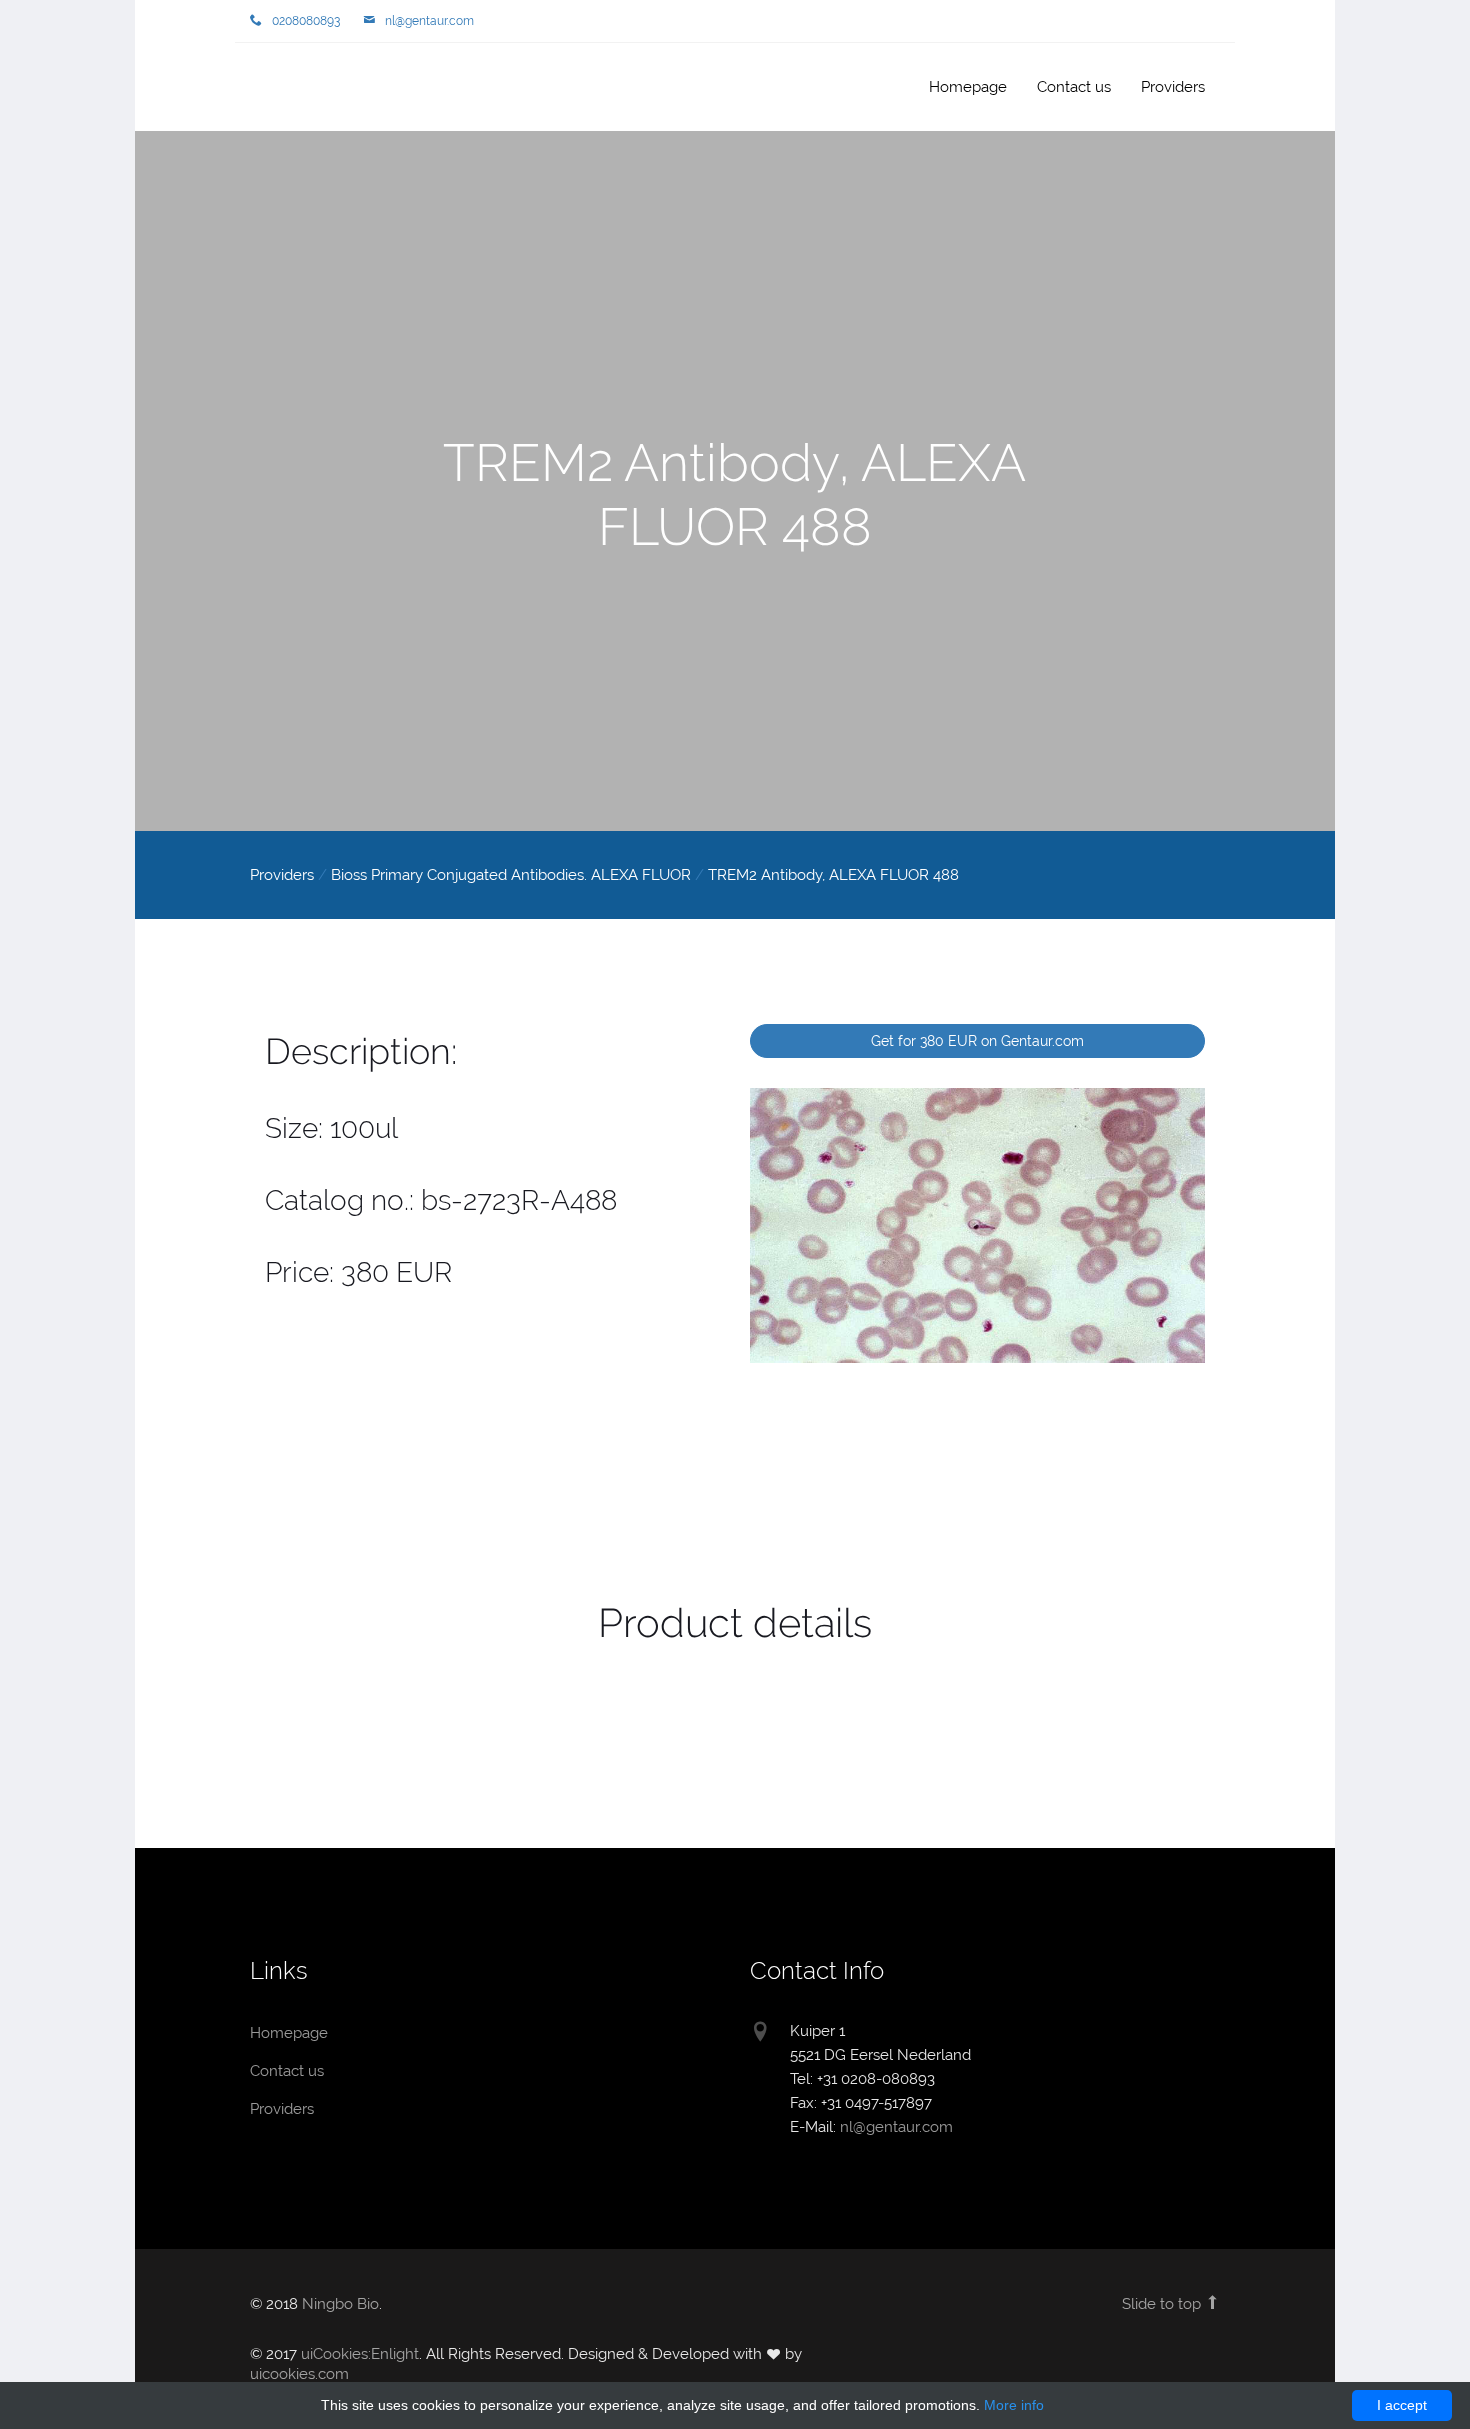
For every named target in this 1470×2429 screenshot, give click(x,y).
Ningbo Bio (340, 2304)
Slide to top (1163, 2304)
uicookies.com (299, 2374)
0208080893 (306, 21)
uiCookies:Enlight (360, 2354)
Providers (1173, 87)
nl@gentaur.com (429, 21)
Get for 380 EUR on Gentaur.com (977, 1041)
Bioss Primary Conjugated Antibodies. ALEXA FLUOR (511, 875)
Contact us (1074, 87)
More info (1014, 2405)
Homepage (315, 88)
